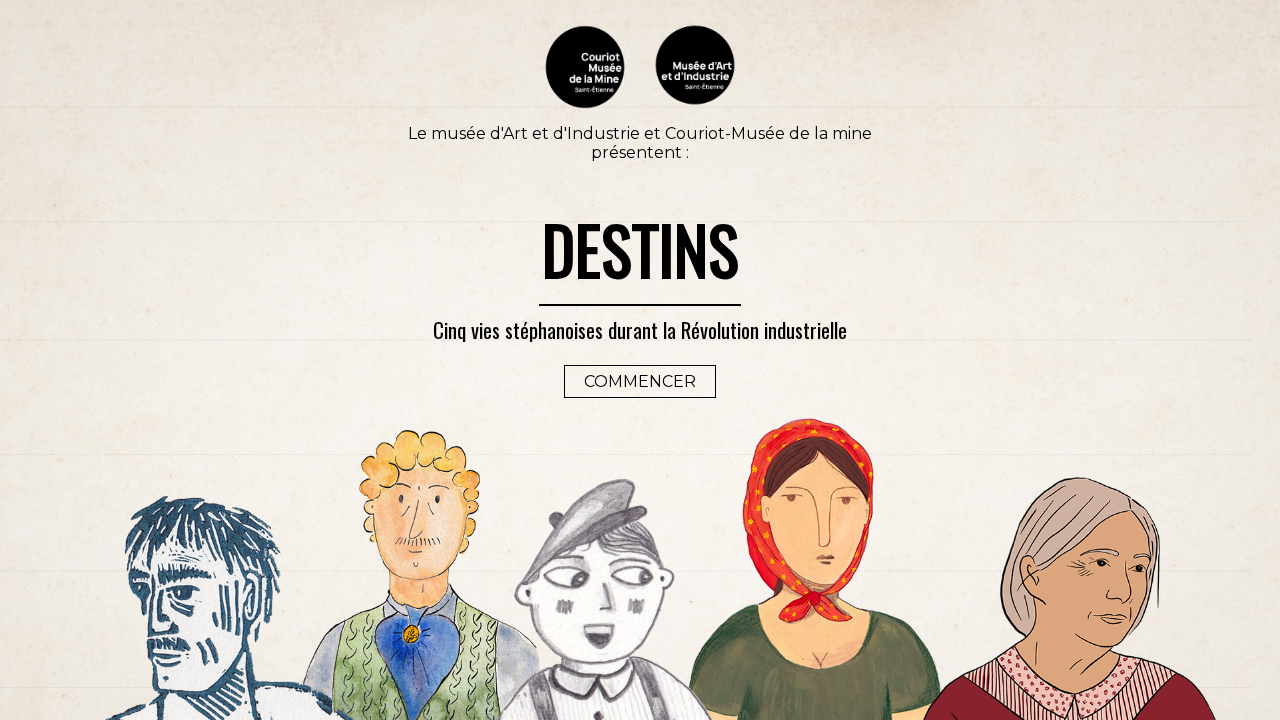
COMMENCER (640, 381)
